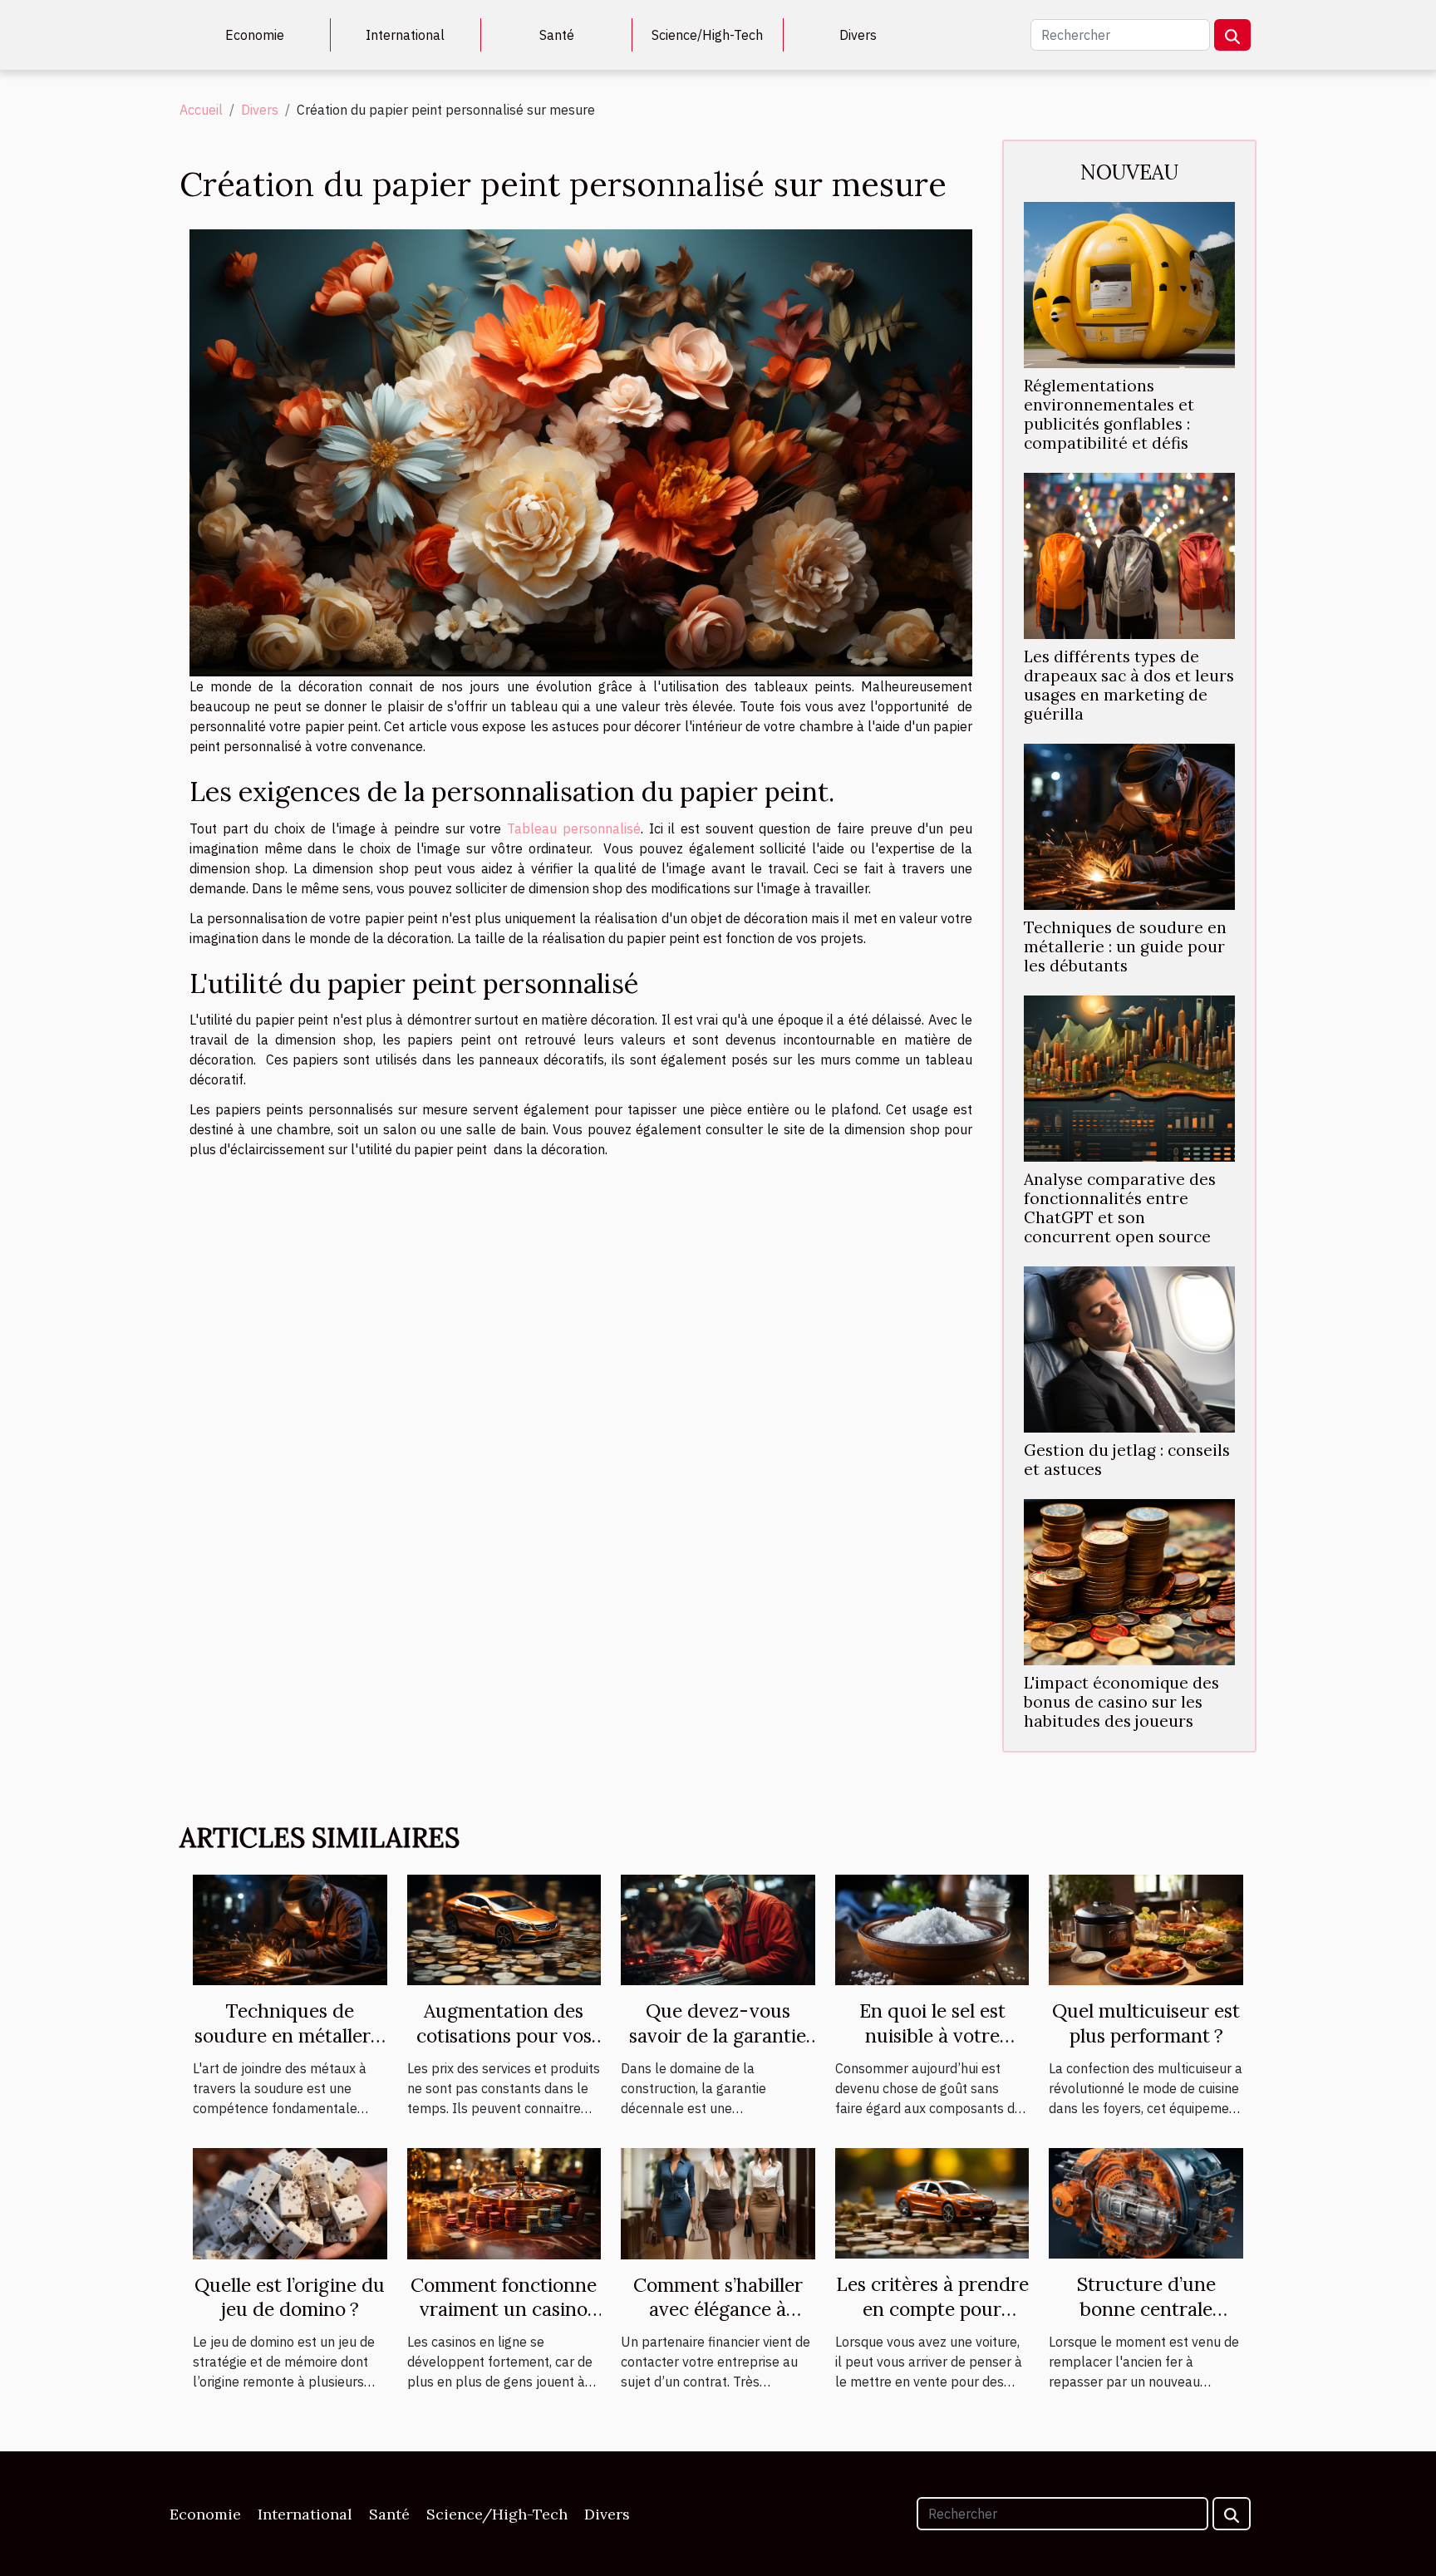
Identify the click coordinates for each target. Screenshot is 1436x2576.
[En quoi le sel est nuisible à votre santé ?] (932, 1929)
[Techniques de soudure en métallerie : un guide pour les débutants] (1129, 825)
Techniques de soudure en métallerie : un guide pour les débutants (1125, 946)
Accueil (201, 110)
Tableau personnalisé (574, 828)
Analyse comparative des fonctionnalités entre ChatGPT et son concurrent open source (1120, 1208)
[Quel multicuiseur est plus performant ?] (1146, 1929)
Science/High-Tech (707, 35)
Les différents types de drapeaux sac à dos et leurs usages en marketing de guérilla (1129, 685)
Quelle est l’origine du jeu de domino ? (290, 2297)
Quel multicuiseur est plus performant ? (1146, 2023)
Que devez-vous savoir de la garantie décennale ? (718, 2035)
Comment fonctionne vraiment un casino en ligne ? (504, 2310)
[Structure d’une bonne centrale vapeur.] (1146, 2202)
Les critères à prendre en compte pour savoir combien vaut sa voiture (932, 2321)
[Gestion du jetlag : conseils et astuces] (1129, 1348)
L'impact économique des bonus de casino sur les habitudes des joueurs (1121, 1702)
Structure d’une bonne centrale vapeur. (1146, 2309)
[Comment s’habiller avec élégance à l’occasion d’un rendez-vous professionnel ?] (718, 2202)
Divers (858, 35)
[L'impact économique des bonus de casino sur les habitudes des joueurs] (1129, 1581)
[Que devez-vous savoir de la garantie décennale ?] (718, 1929)
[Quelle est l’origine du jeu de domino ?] (290, 2202)
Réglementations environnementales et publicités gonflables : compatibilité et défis (1109, 414)
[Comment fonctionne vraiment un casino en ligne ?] (504, 2202)
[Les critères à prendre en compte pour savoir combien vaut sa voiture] (932, 2202)
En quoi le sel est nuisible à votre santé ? (932, 2035)
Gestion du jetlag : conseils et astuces (1127, 1460)
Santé (557, 35)
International (405, 35)
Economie (255, 35)
